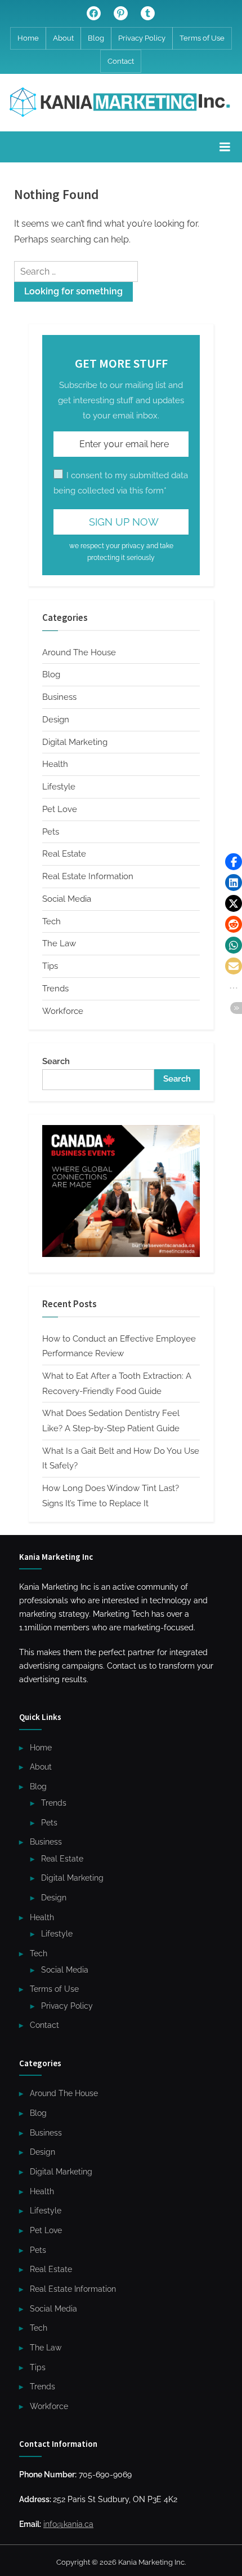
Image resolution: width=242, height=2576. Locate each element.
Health (55, 764)
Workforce (63, 1011)
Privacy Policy (142, 38)
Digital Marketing (75, 742)
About (63, 38)
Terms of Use (202, 38)
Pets (51, 832)
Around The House (79, 652)
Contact (121, 61)
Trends (55, 989)
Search (56, 1061)
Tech (51, 921)
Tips (50, 966)
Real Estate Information (88, 876)
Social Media (67, 899)
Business (59, 697)
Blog (96, 38)
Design (56, 720)
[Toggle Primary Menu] (225, 147)
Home (28, 38)
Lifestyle (59, 787)
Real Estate (64, 854)
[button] (234, 862)
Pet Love (60, 809)
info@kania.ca (68, 2524)
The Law (59, 943)
